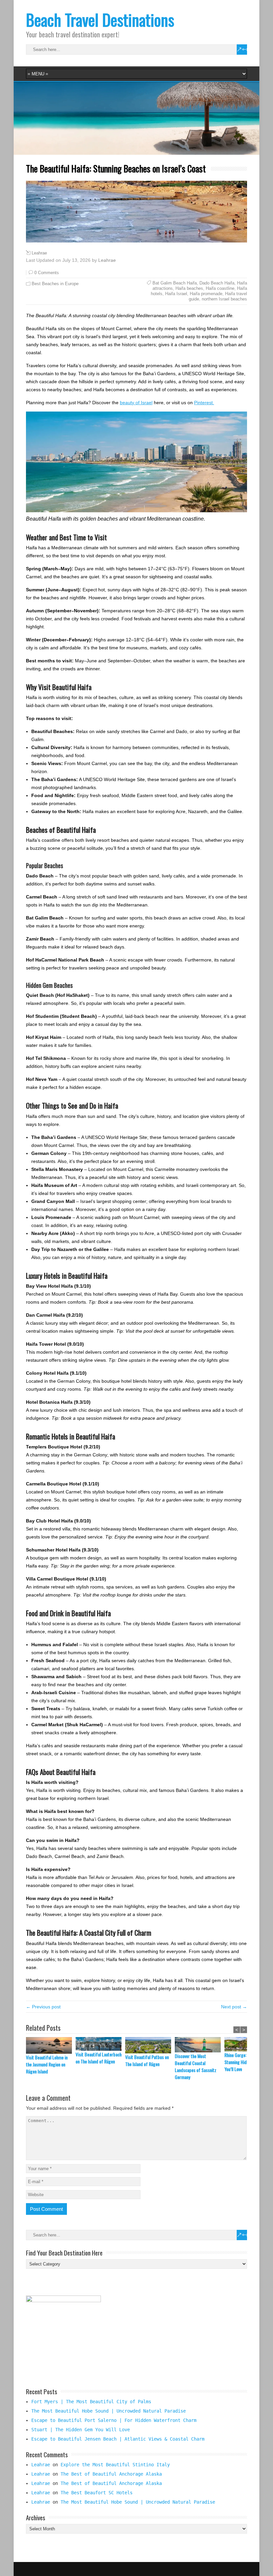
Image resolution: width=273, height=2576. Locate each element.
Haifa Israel (176, 294)
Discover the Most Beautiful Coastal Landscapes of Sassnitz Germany (196, 2066)
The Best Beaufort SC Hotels (97, 2493)
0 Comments (47, 273)
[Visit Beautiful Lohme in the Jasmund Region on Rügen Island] (51, 2046)
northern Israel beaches (224, 299)
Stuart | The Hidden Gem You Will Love (81, 2430)
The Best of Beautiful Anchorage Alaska (111, 2474)
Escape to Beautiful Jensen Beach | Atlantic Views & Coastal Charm (118, 2439)
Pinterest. (204, 403)
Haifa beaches (189, 288)
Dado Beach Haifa (217, 283)
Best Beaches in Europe (55, 284)
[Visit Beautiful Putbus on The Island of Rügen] (150, 2045)
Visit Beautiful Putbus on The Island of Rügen (147, 2060)
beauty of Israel (136, 403)
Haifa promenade (206, 294)
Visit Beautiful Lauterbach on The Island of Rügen (99, 2058)
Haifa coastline (220, 288)
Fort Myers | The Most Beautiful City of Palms (91, 2402)
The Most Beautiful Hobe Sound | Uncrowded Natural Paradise (109, 2411)
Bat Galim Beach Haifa (175, 283)
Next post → (234, 2007)
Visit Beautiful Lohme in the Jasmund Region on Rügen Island (47, 2064)
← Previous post (43, 2007)
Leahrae (39, 253)
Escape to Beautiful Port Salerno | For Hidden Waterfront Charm (114, 2420)
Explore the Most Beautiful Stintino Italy (115, 2465)
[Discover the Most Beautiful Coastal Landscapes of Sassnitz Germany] (200, 2045)
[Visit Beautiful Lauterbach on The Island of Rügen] (100, 2044)
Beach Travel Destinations (100, 20)
